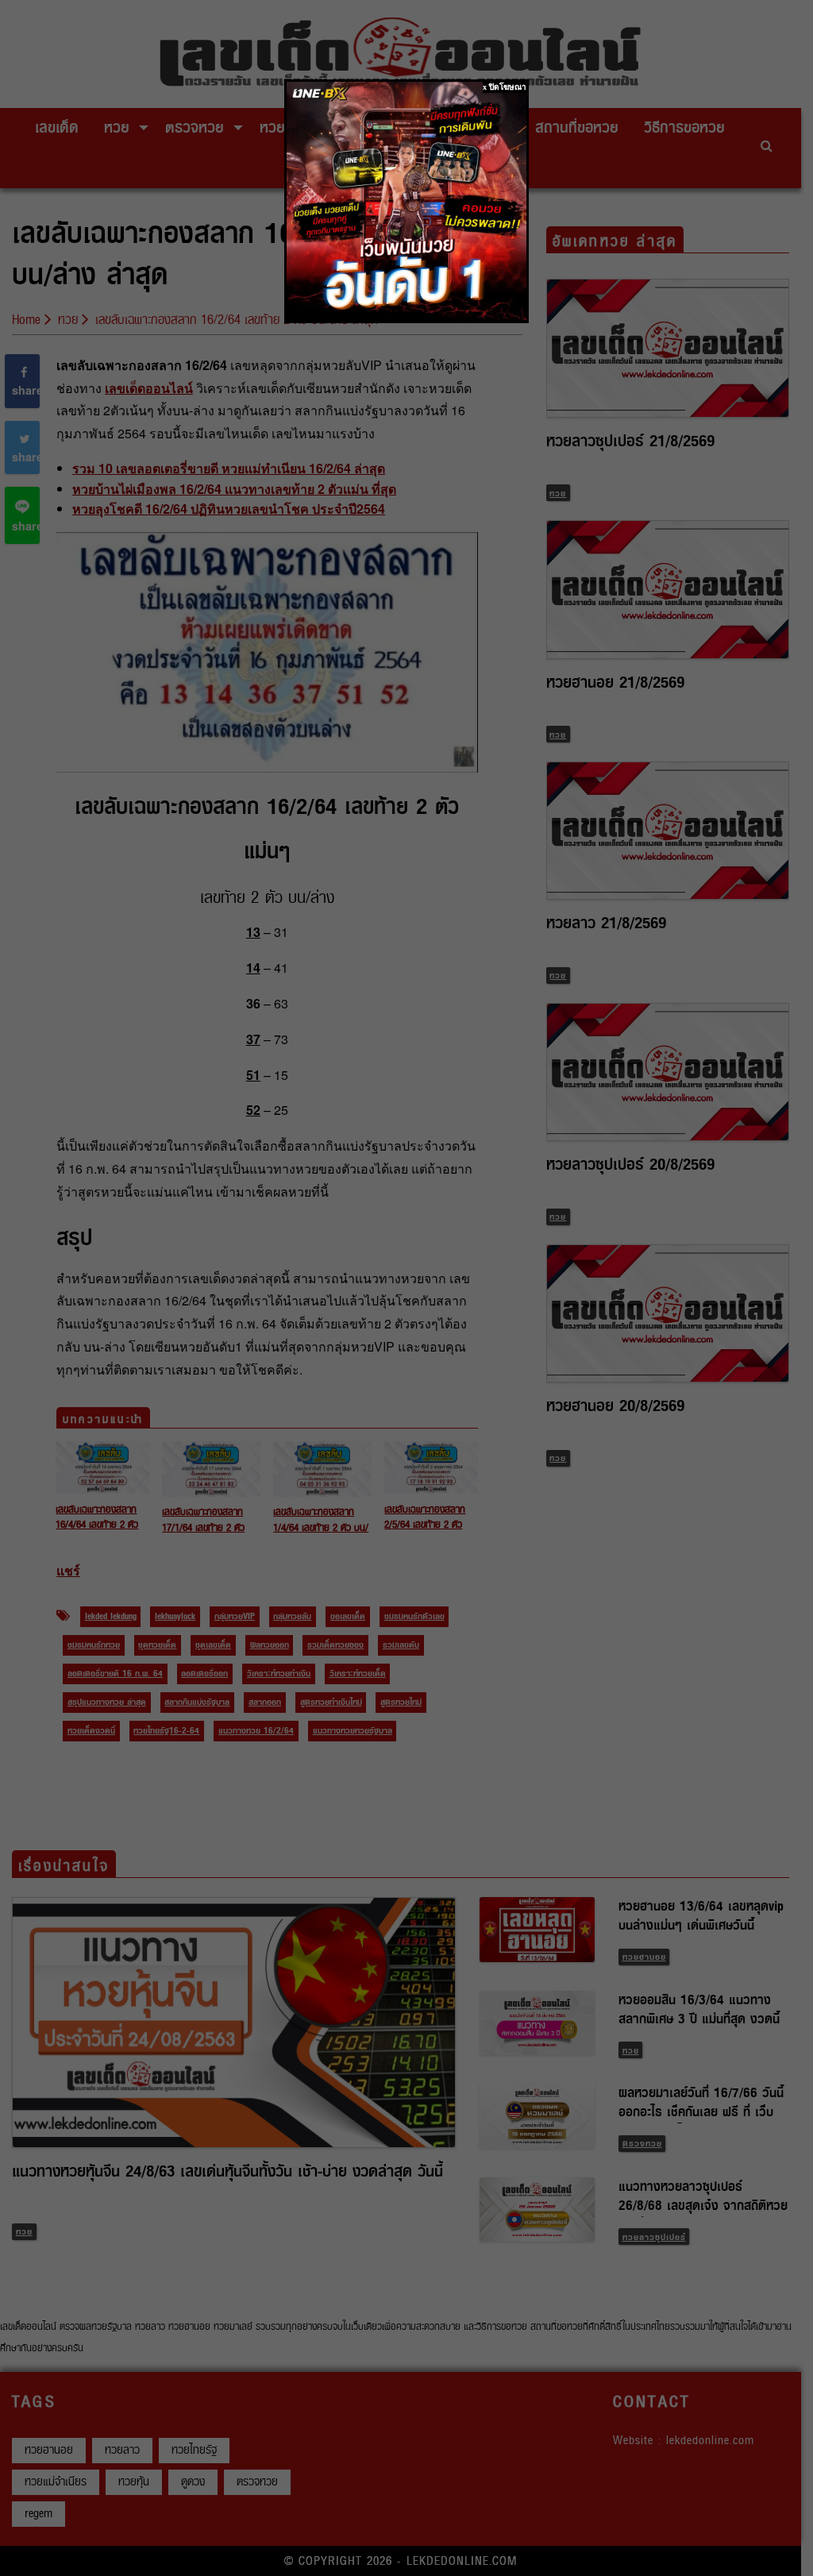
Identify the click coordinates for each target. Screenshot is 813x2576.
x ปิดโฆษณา (505, 87)
